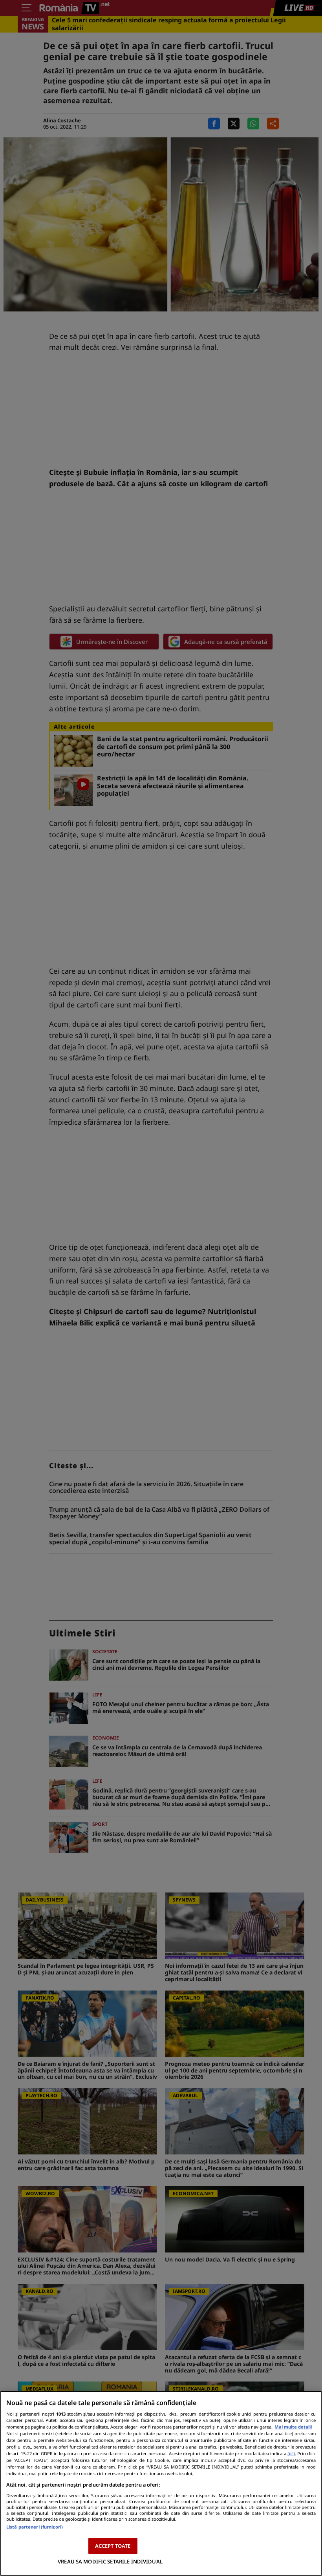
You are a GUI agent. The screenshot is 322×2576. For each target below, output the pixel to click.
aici (291, 2453)
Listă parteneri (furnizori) (35, 2527)
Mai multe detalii (293, 2427)
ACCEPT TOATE (113, 2546)
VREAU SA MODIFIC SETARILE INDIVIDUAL (110, 2561)
